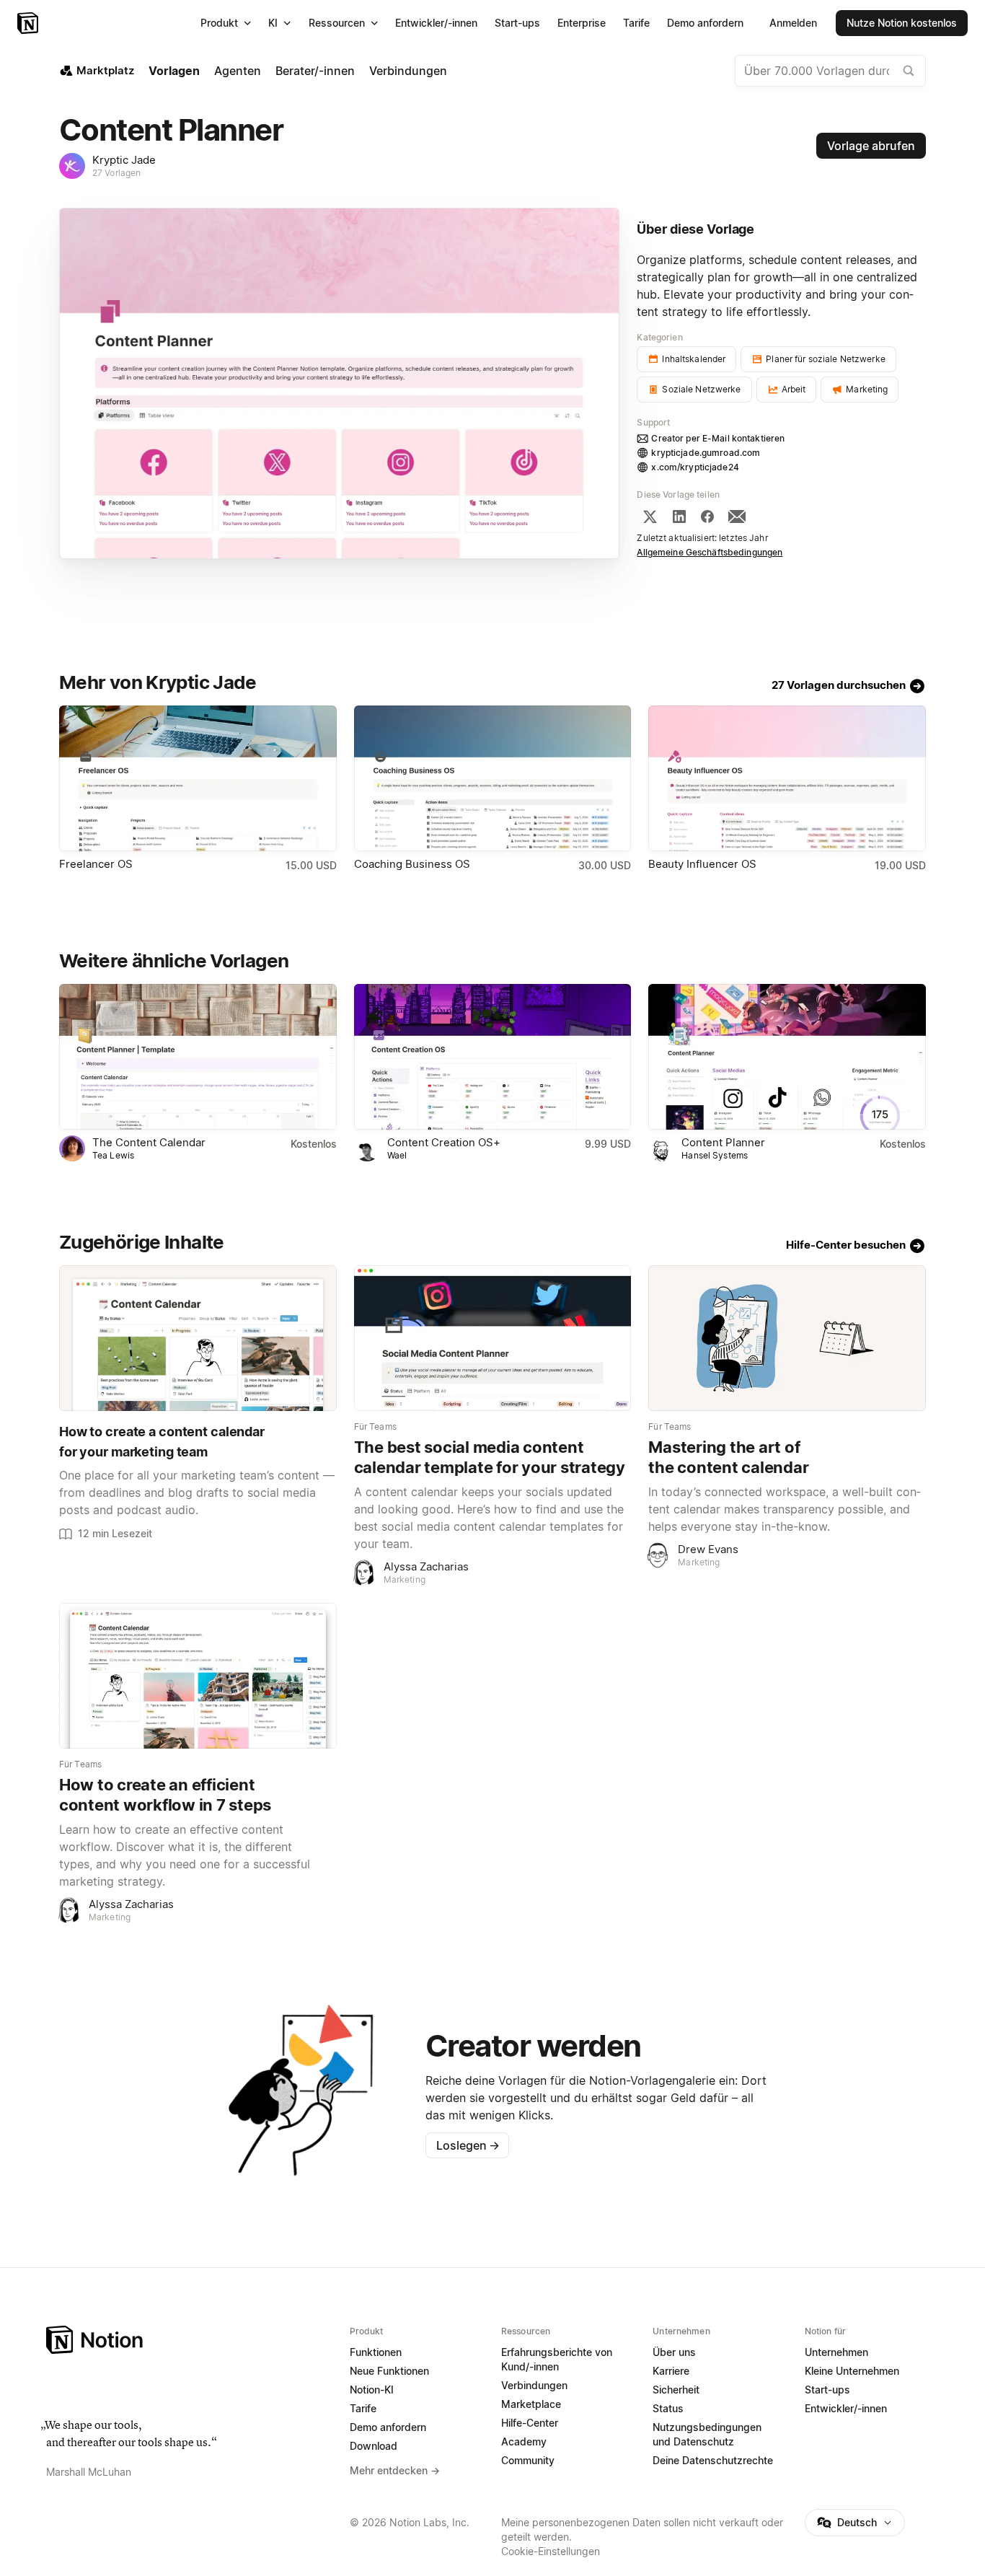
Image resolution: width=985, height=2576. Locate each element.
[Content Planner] (787, 1057)
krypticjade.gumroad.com (706, 453)
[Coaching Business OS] (493, 778)
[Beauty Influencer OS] (787, 778)
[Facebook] (707, 516)
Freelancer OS (96, 864)
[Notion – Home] (189, 2340)
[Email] (737, 516)
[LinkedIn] (679, 516)
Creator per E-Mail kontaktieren (718, 438)
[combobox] (830, 71)
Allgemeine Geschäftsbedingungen (710, 552)
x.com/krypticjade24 (695, 467)
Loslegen (468, 2145)
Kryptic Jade (124, 160)
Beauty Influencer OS (702, 864)
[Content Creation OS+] (493, 1057)
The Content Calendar (149, 1142)
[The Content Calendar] (198, 1057)
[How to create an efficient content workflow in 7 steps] (198, 1676)
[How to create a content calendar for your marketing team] (198, 1338)
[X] (650, 516)
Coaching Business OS (412, 864)
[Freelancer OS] (198, 778)
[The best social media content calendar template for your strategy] (493, 1338)
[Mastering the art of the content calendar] (787, 1338)
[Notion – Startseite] (29, 23)
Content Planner (723, 1142)
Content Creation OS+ (444, 1142)
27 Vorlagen (116, 173)
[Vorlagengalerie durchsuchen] (909, 71)
